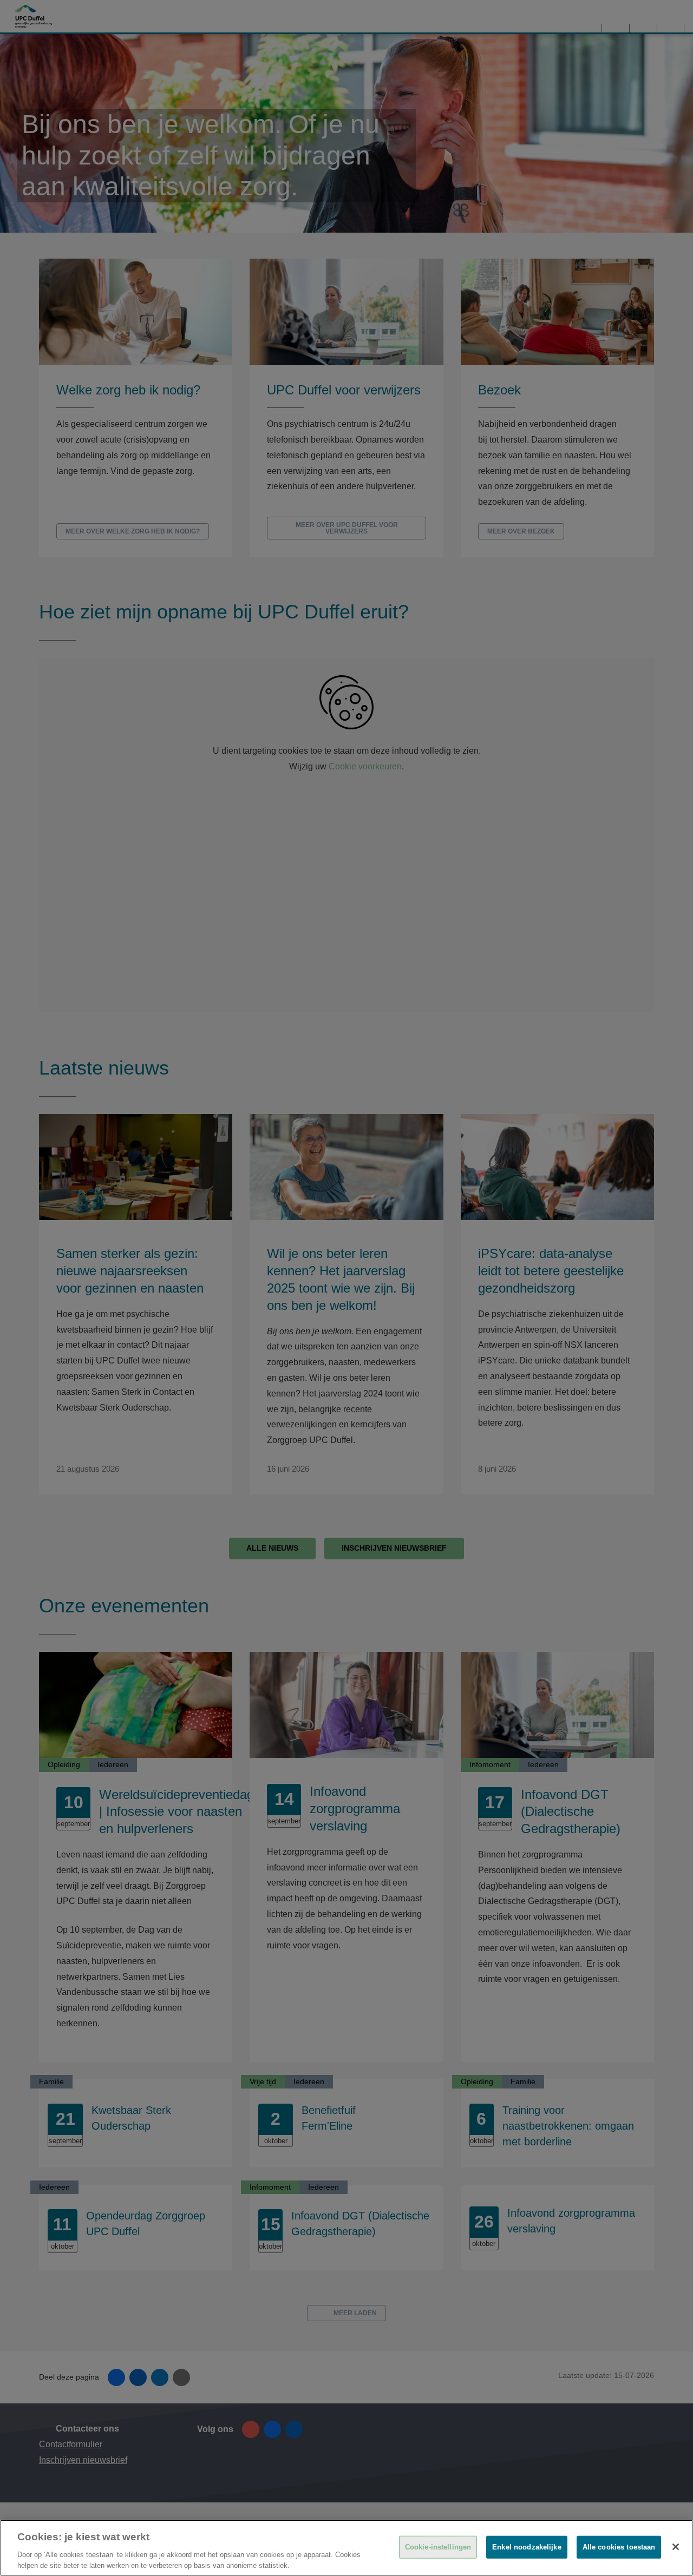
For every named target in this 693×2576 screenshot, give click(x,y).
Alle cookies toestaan (619, 2547)
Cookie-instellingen (438, 2547)
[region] (346, 2548)
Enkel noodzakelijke (527, 2547)
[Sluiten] (676, 2547)
